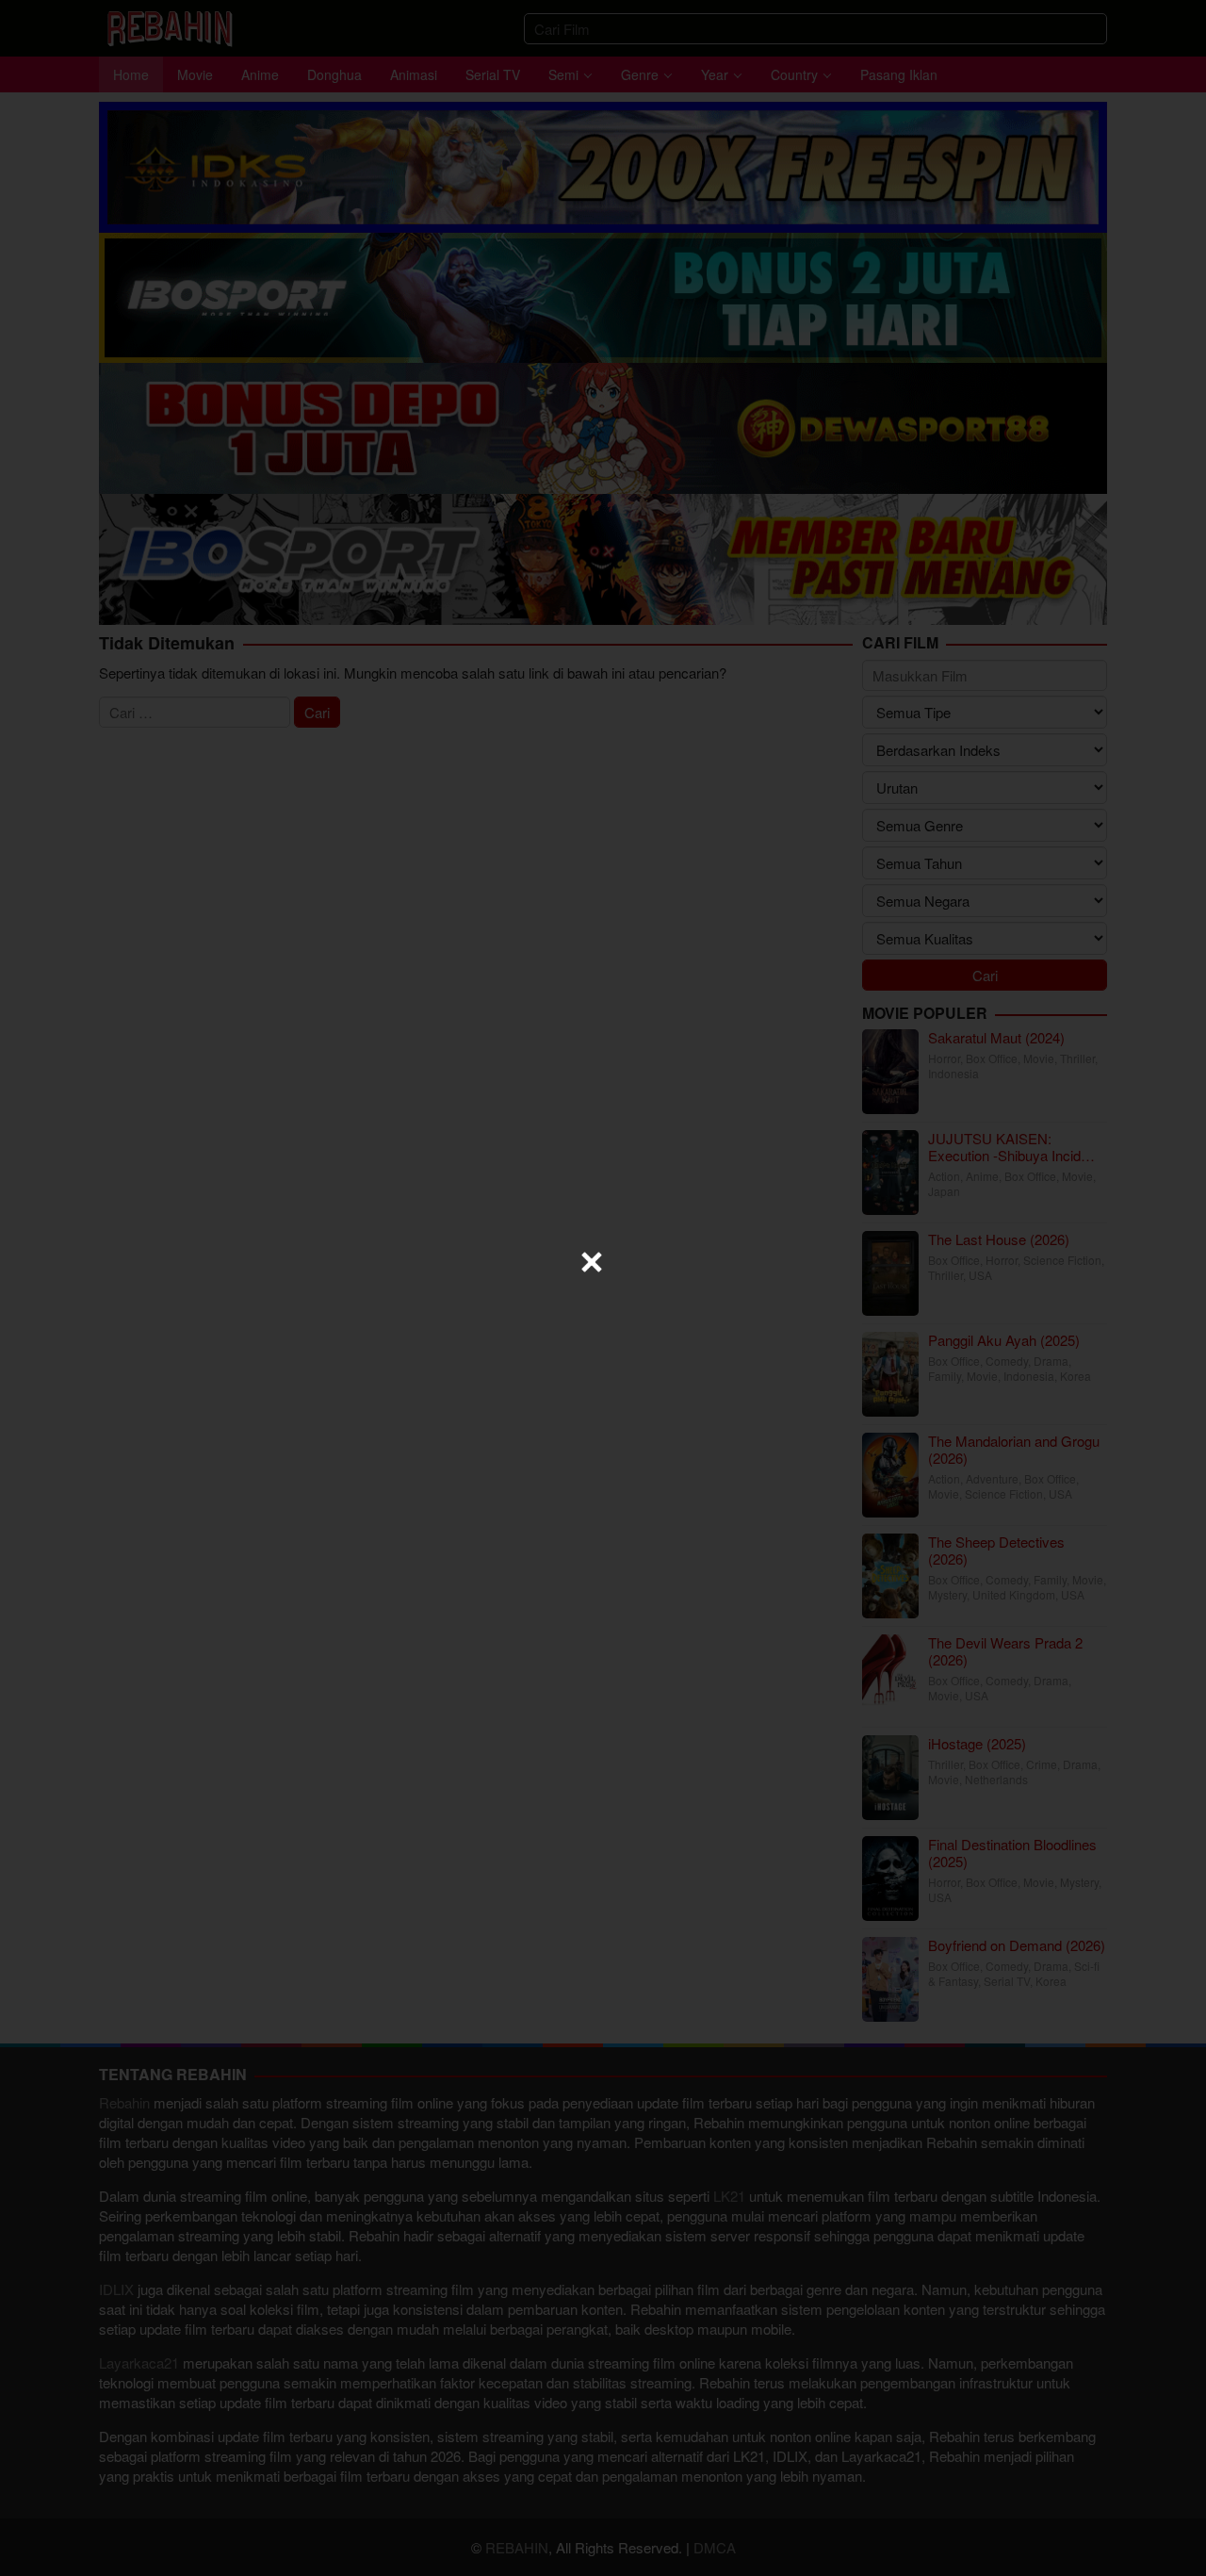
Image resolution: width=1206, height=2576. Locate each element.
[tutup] (592, 1262)
